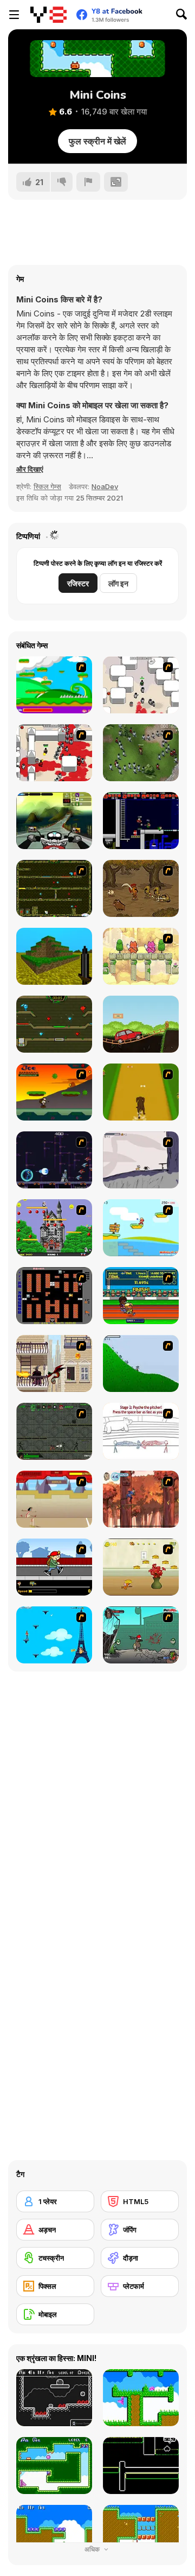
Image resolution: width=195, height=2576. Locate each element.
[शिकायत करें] (88, 182)
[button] (30, 469)
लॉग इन (118, 583)
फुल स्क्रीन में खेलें (97, 141)
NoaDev (105, 486)
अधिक (93, 2549)
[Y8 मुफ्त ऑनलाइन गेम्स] (48, 15)
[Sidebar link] (14, 15)
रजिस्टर (78, 583)
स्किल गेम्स (47, 486)
